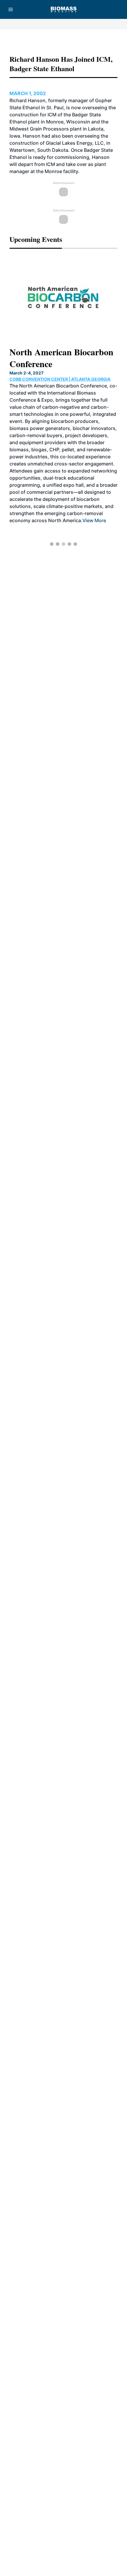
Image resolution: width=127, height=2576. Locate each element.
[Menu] (11, 9)
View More (94, 520)
